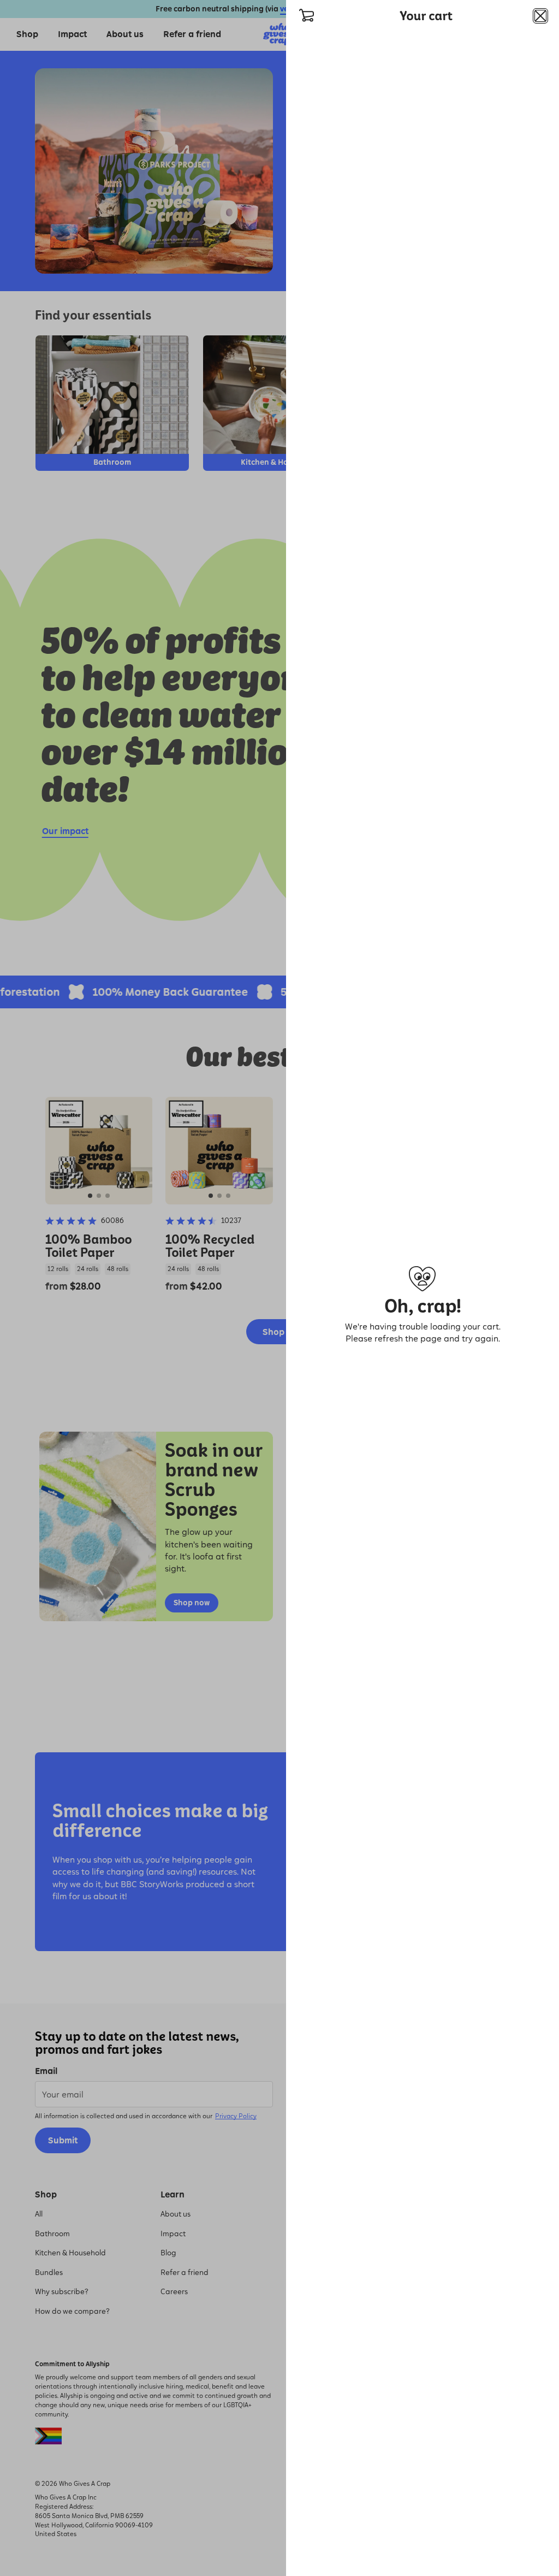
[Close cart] (540, 16)
